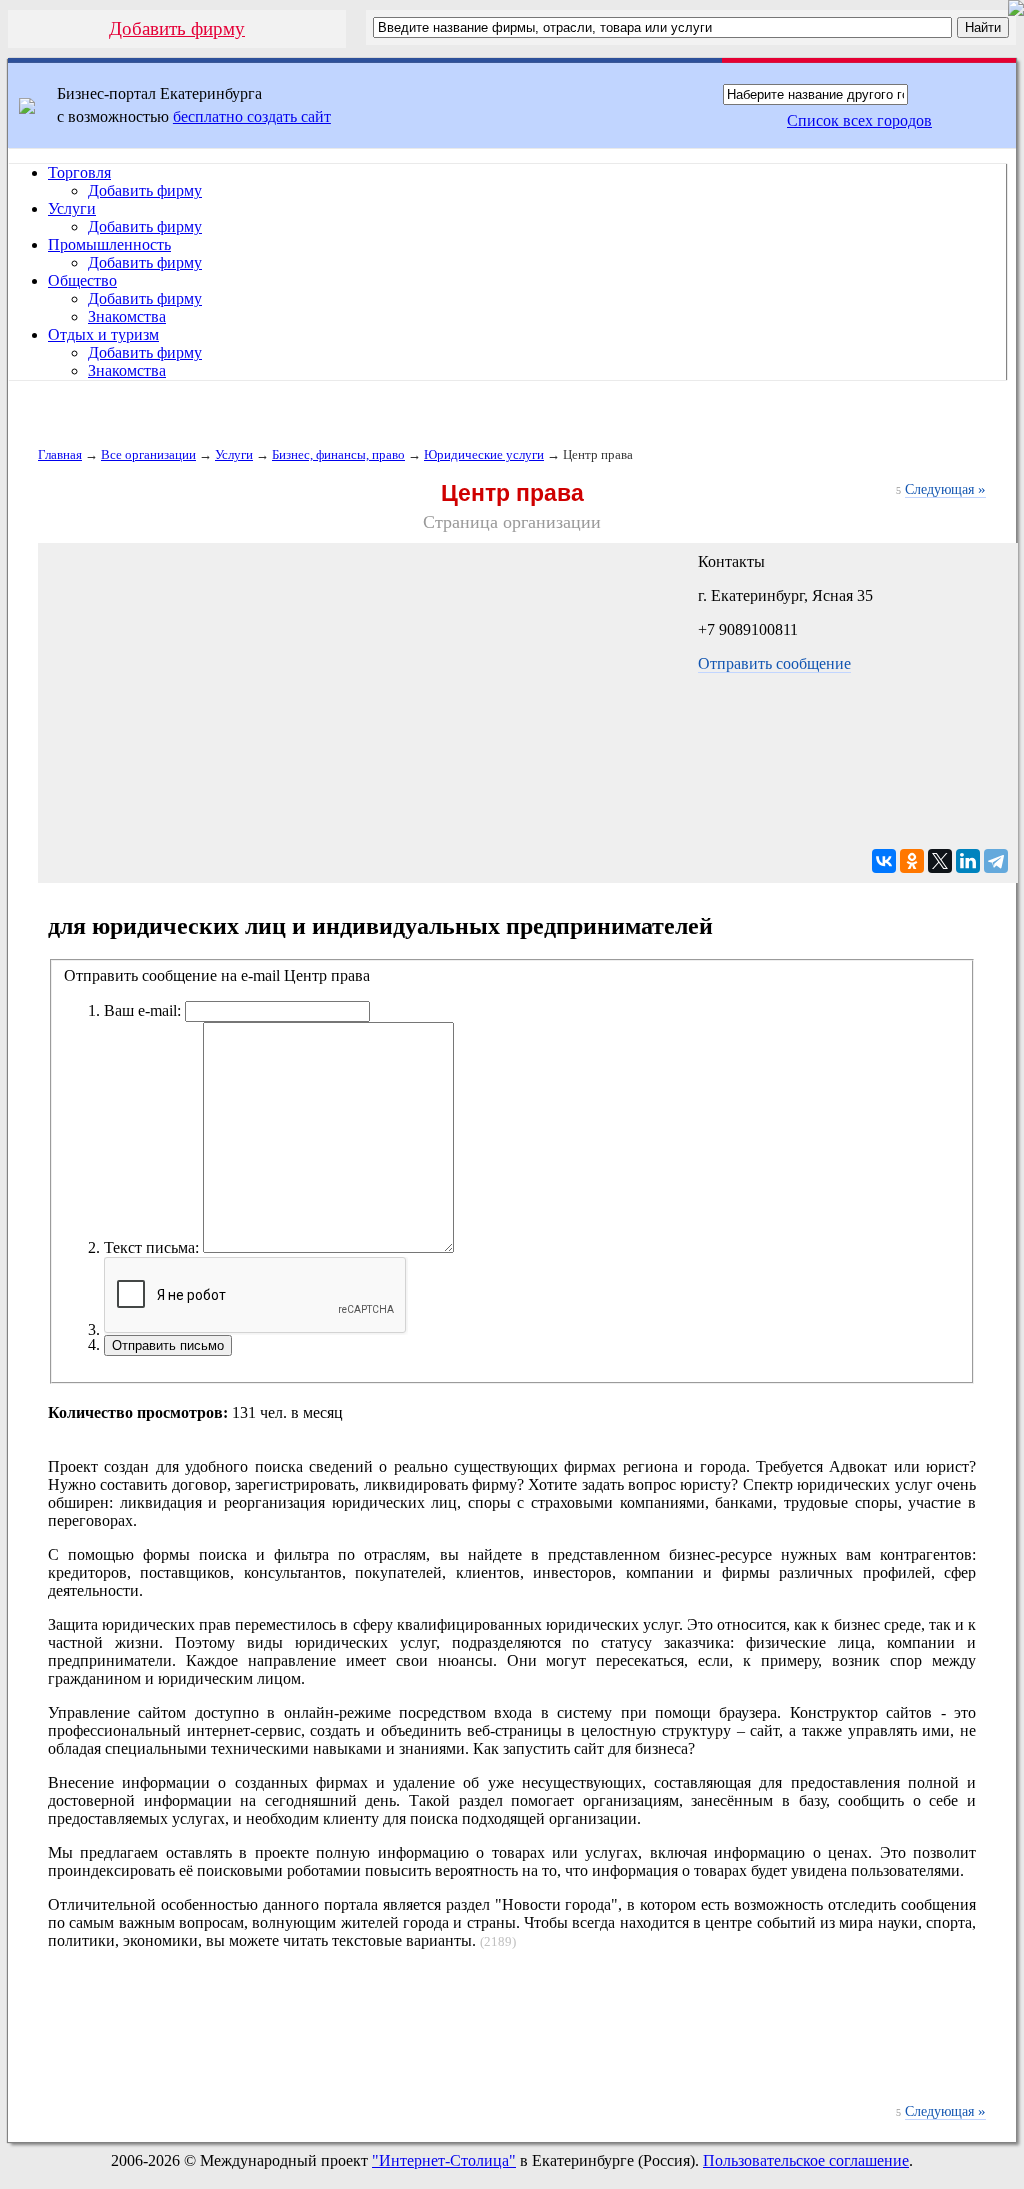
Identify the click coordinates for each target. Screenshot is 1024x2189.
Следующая (945, 489)
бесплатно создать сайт (252, 116)
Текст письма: (151, 1247)
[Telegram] (996, 861)
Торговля (79, 172)
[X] (940, 861)
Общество (82, 280)
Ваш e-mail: (142, 1010)
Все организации (148, 454)
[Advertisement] (512, 2037)
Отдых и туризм (103, 334)
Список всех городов (859, 120)
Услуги (72, 208)
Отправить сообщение (774, 663)
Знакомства (127, 316)
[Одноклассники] (912, 861)
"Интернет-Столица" (444, 2160)
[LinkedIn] (968, 861)
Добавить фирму (177, 28)
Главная (60, 454)
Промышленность (109, 244)
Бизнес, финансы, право (338, 454)
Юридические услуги (484, 454)
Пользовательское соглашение (806, 2160)
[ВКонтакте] (884, 861)
